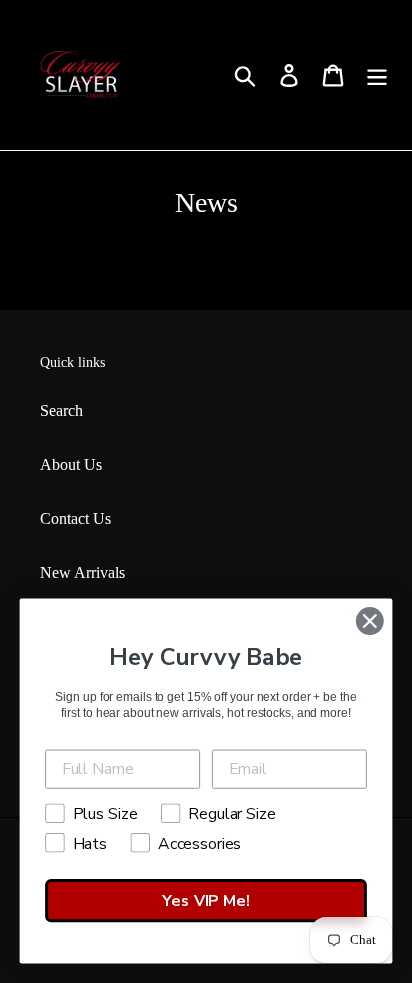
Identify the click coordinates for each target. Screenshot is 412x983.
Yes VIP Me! (205, 901)
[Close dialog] (369, 620)
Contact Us (75, 518)
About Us (71, 464)
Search (61, 410)
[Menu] (377, 75)
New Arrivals (82, 572)
